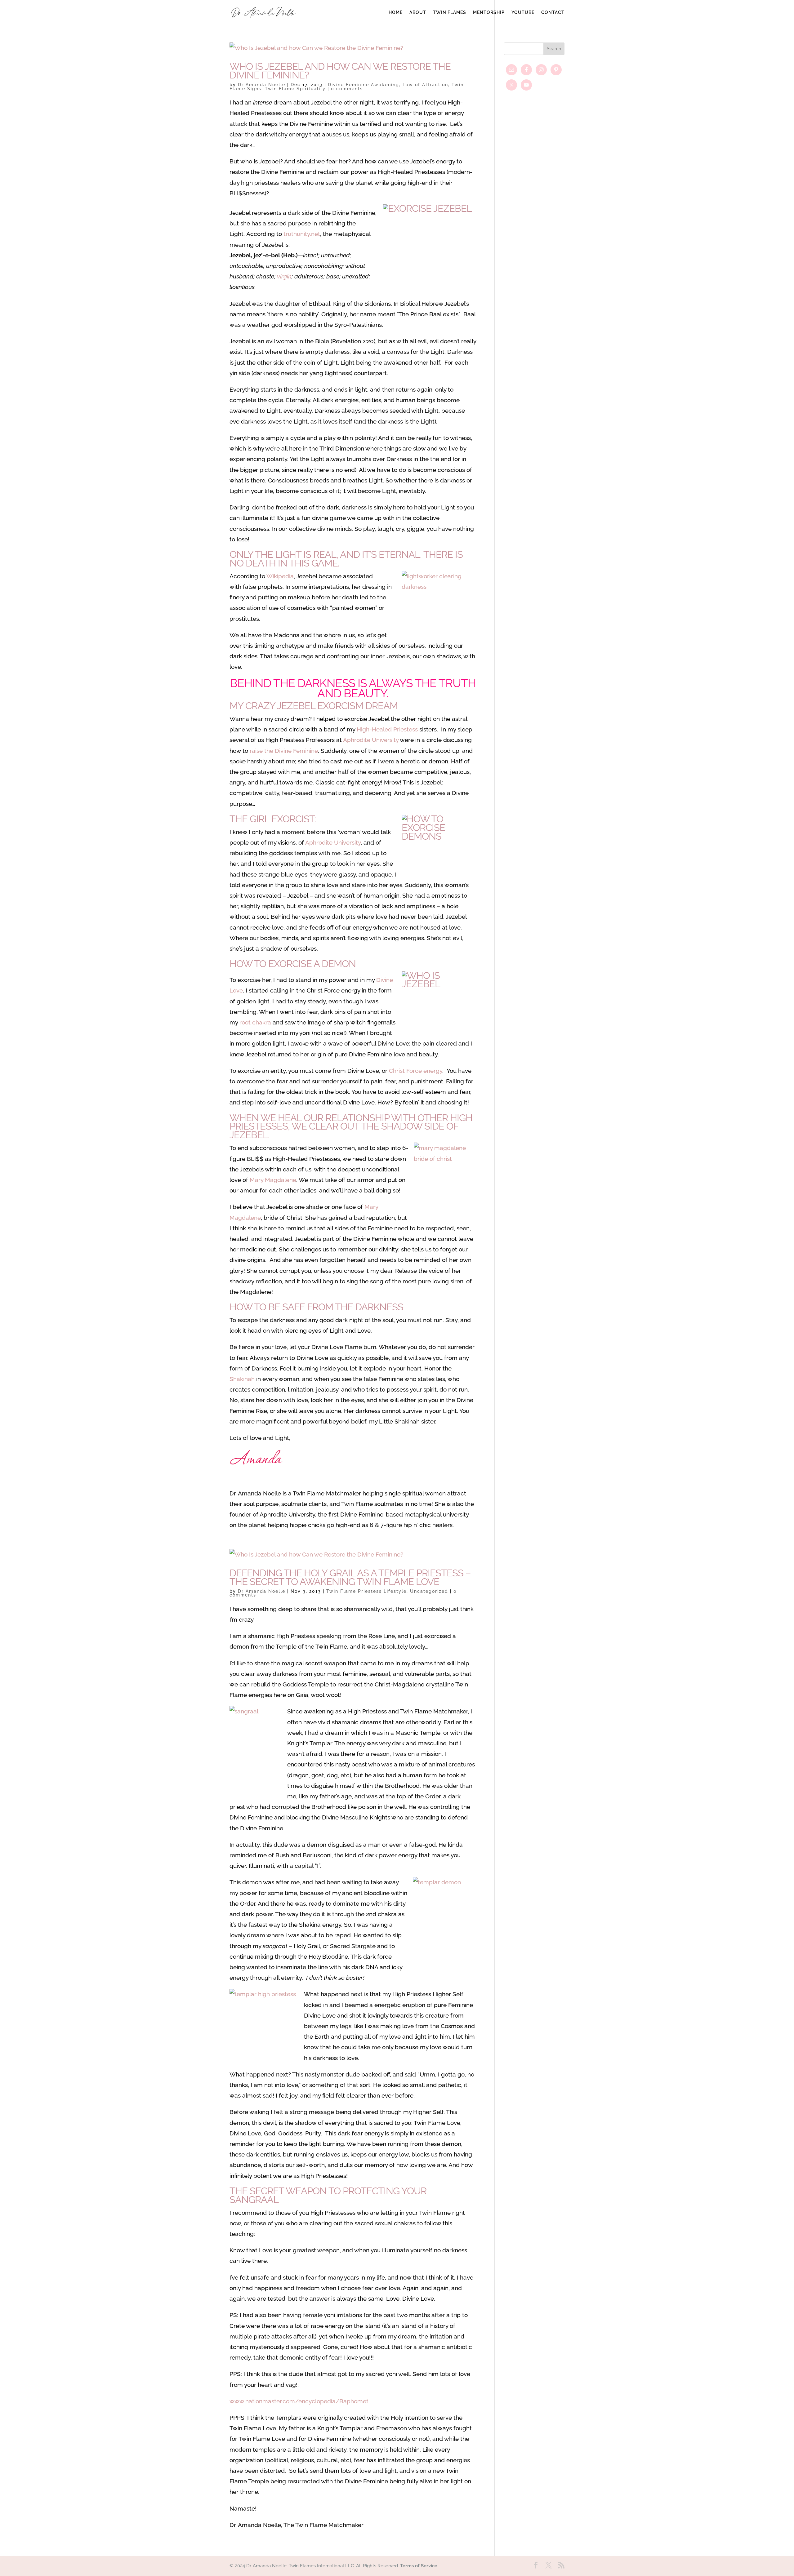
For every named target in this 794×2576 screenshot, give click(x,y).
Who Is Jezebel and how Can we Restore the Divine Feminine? (340, 71)
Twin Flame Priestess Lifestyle (366, 1591)
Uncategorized (429, 1591)
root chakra (255, 1022)
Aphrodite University (371, 740)
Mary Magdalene (273, 1180)
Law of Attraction (425, 85)
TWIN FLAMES (450, 13)
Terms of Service (419, 2566)
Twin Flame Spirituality (295, 89)
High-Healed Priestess (387, 729)
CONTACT (553, 13)
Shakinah (242, 1379)
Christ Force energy (416, 1071)
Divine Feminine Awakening (364, 85)
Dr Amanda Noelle (262, 85)
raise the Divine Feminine (284, 751)
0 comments (347, 89)
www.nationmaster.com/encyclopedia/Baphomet (299, 2401)
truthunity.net (302, 234)
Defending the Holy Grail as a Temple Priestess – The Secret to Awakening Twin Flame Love (350, 1577)
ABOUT (418, 13)
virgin (284, 276)
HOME (396, 13)
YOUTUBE (523, 13)
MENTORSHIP (489, 13)
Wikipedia (280, 576)
